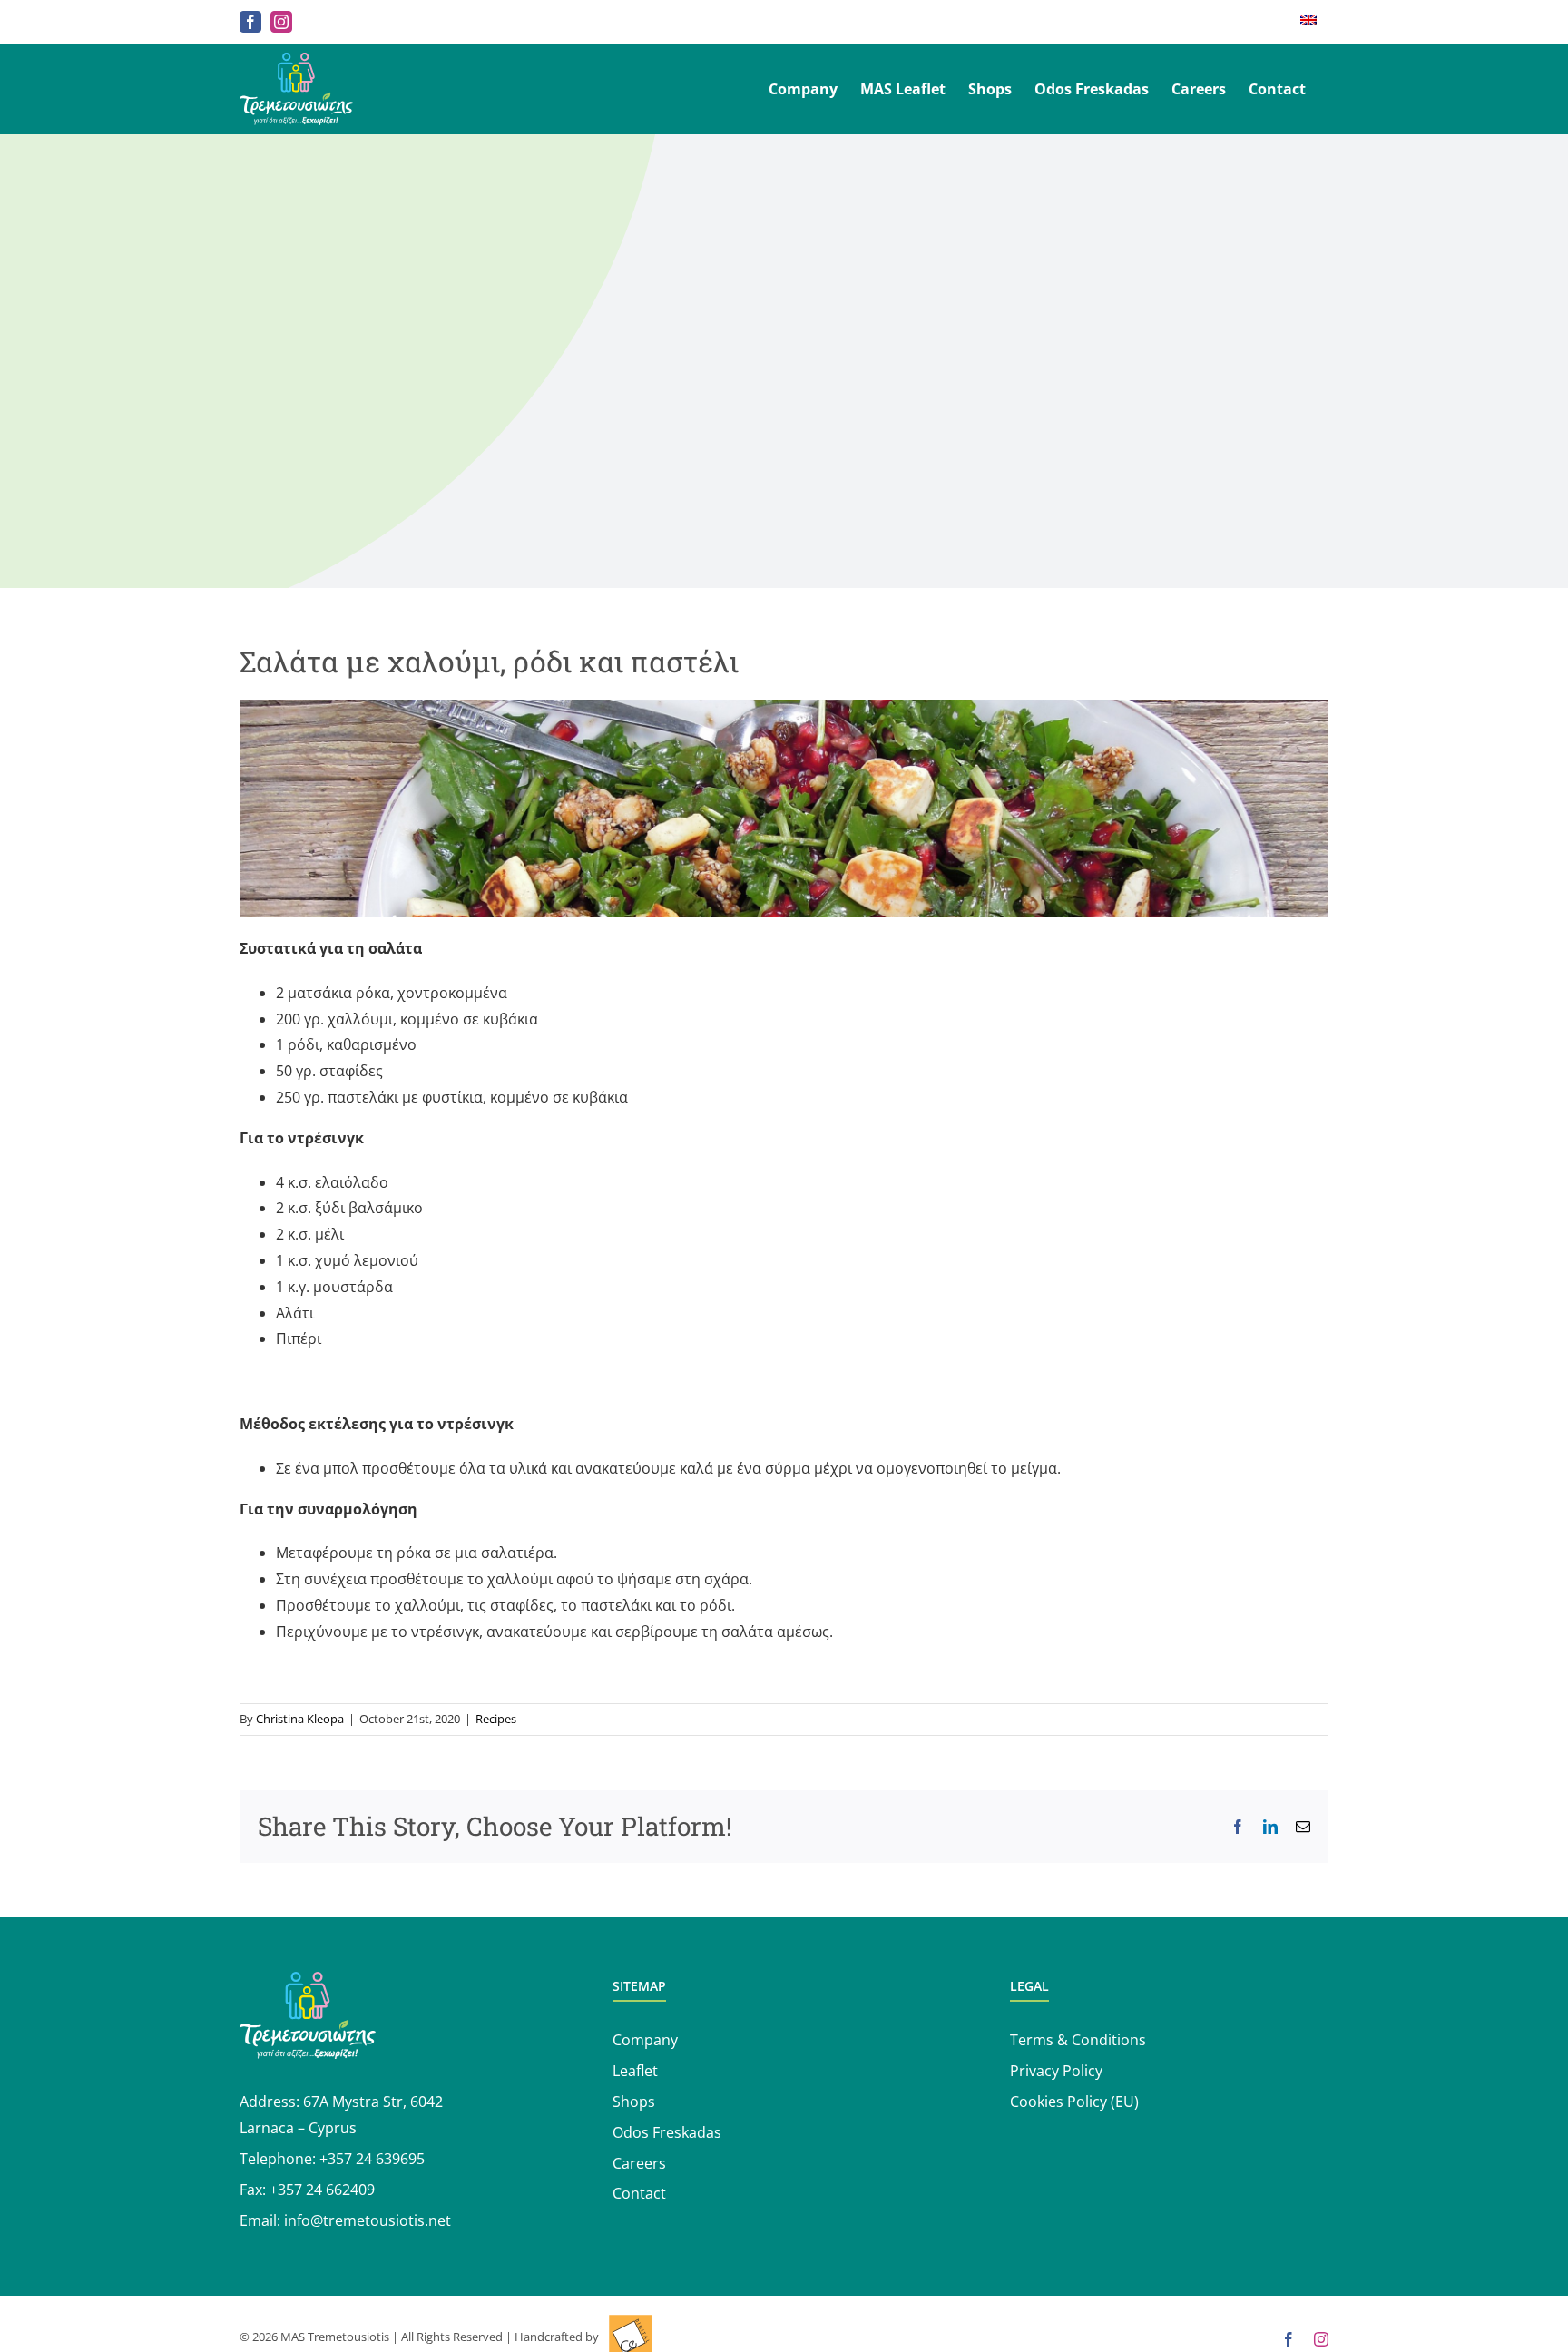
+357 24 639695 (372, 2159)
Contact (639, 2193)
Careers (639, 2163)
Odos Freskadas (667, 2132)
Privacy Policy (1056, 2071)
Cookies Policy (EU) (1074, 2102)
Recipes (496, 1719)
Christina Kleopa (300, 1719)
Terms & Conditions (1078, 2040)
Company (645, 2040)
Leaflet (635, 2071)
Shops (634, 2102)
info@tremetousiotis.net (367, 2220)
